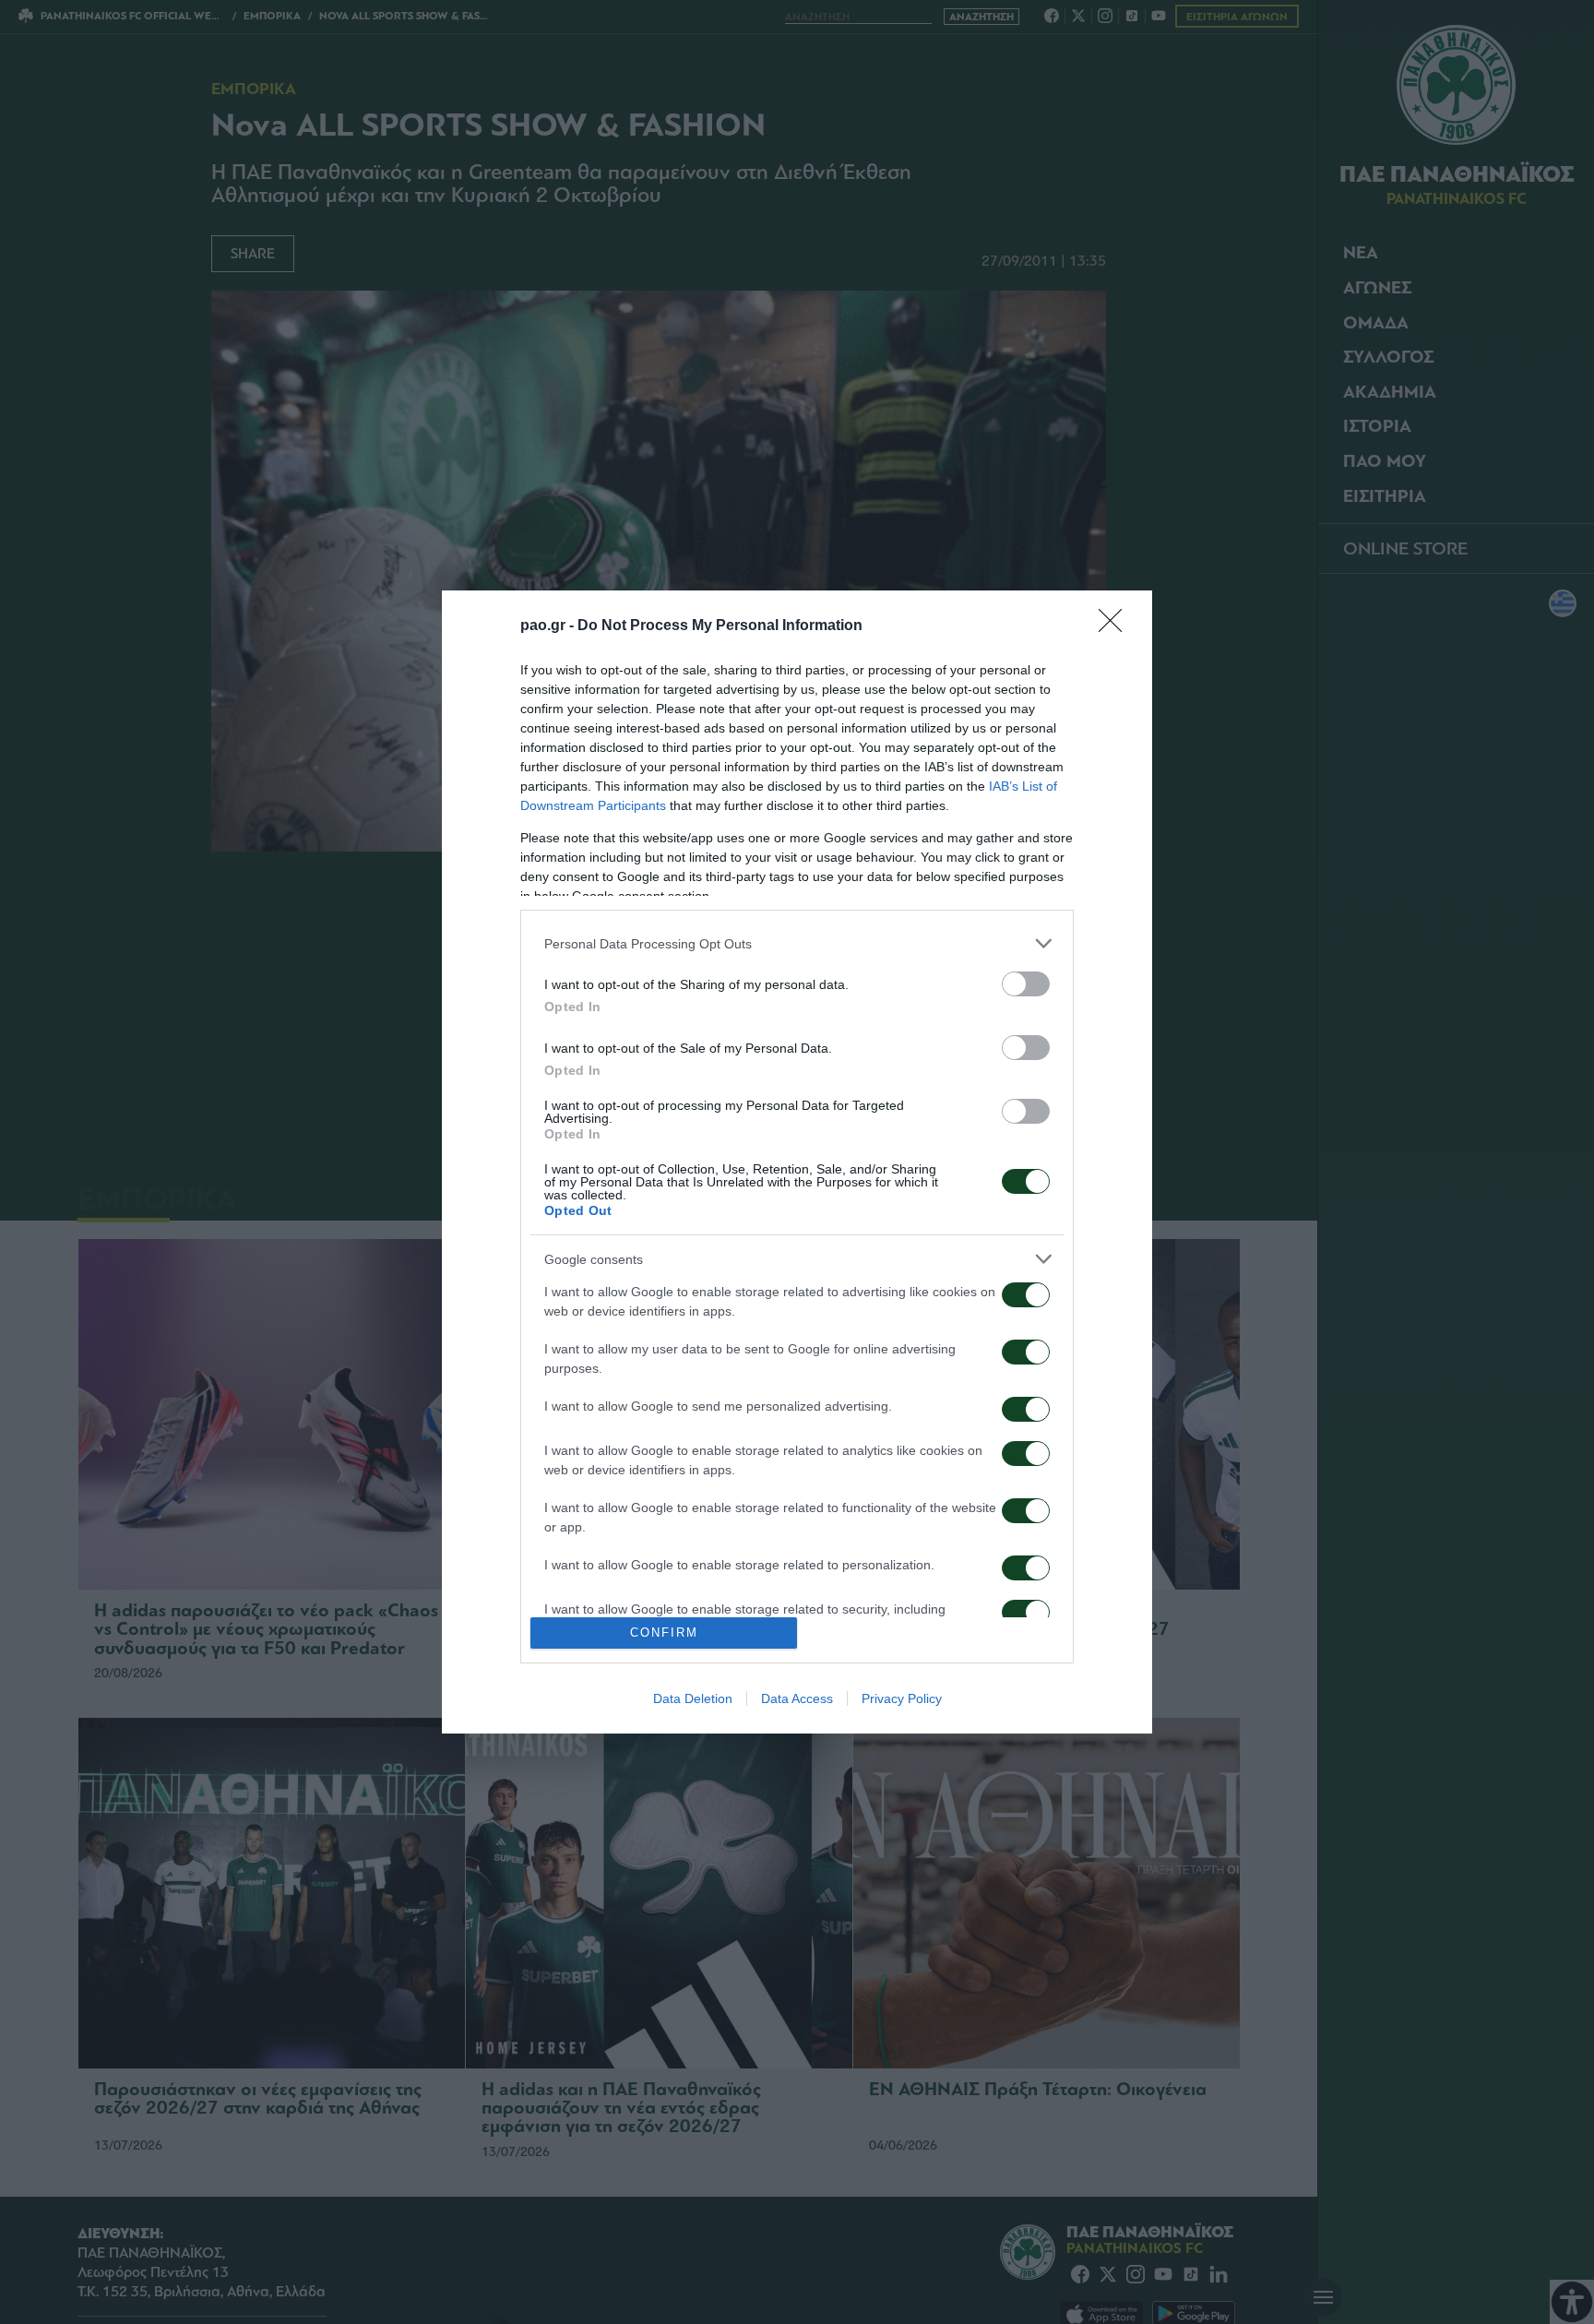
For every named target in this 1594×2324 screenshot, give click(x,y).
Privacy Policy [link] (902, 1698)
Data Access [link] (797, 1698)
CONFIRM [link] (664, 1633)
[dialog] (797, 1162)
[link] (1116, 626)
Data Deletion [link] (693, 1698)
